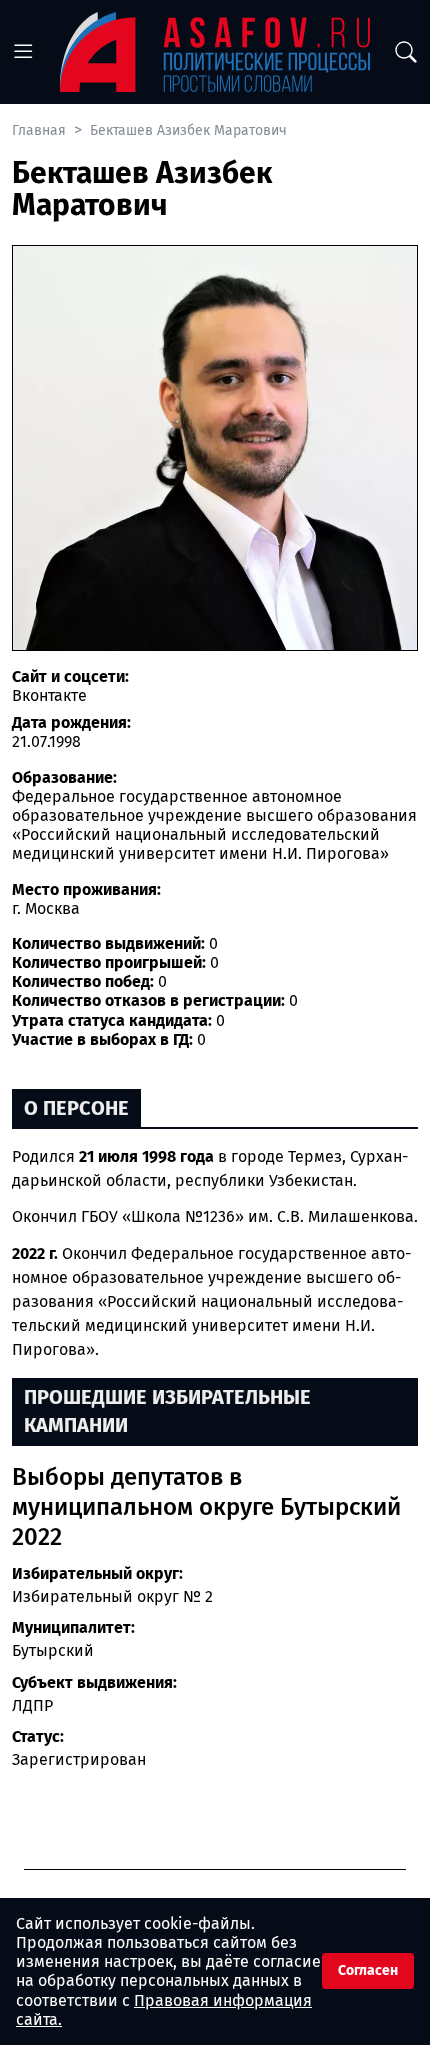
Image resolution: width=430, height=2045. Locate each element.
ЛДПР (32, 1705)
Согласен (368, 1970)
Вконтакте (49, 695)
